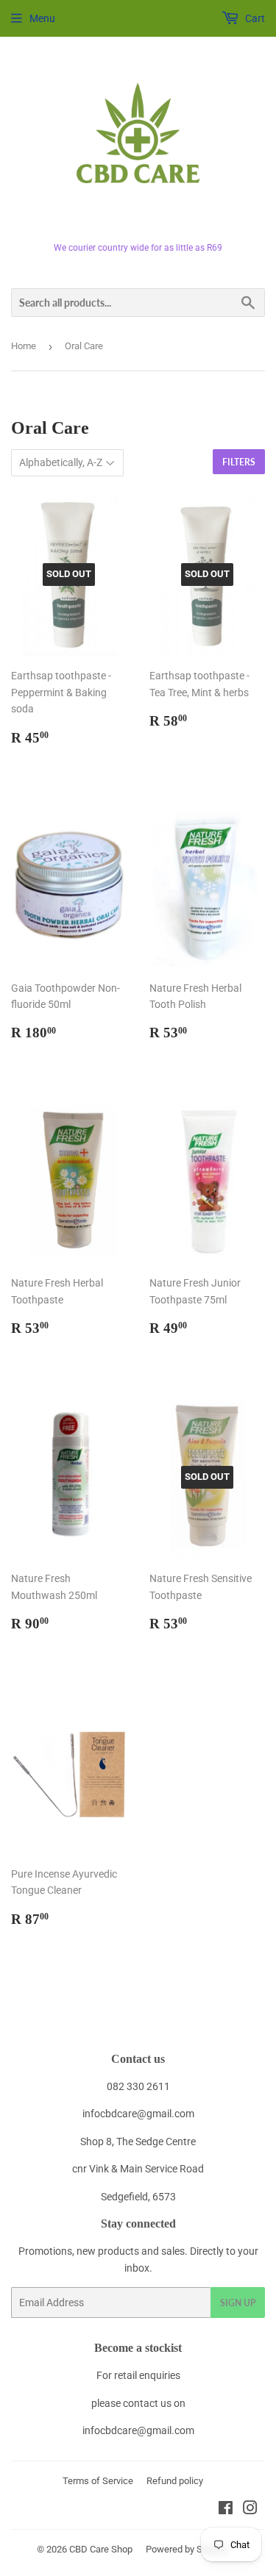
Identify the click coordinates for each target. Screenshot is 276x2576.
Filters (239, 462)
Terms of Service (98, 2481)
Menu (42, 18)
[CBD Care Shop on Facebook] (226, 2510)
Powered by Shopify (187, 2549)
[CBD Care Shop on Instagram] (250, 2510)
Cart (254, 18)
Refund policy (175, 2481)
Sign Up (238, 2303)
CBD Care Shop (101, 2549)
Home (24, 346)
